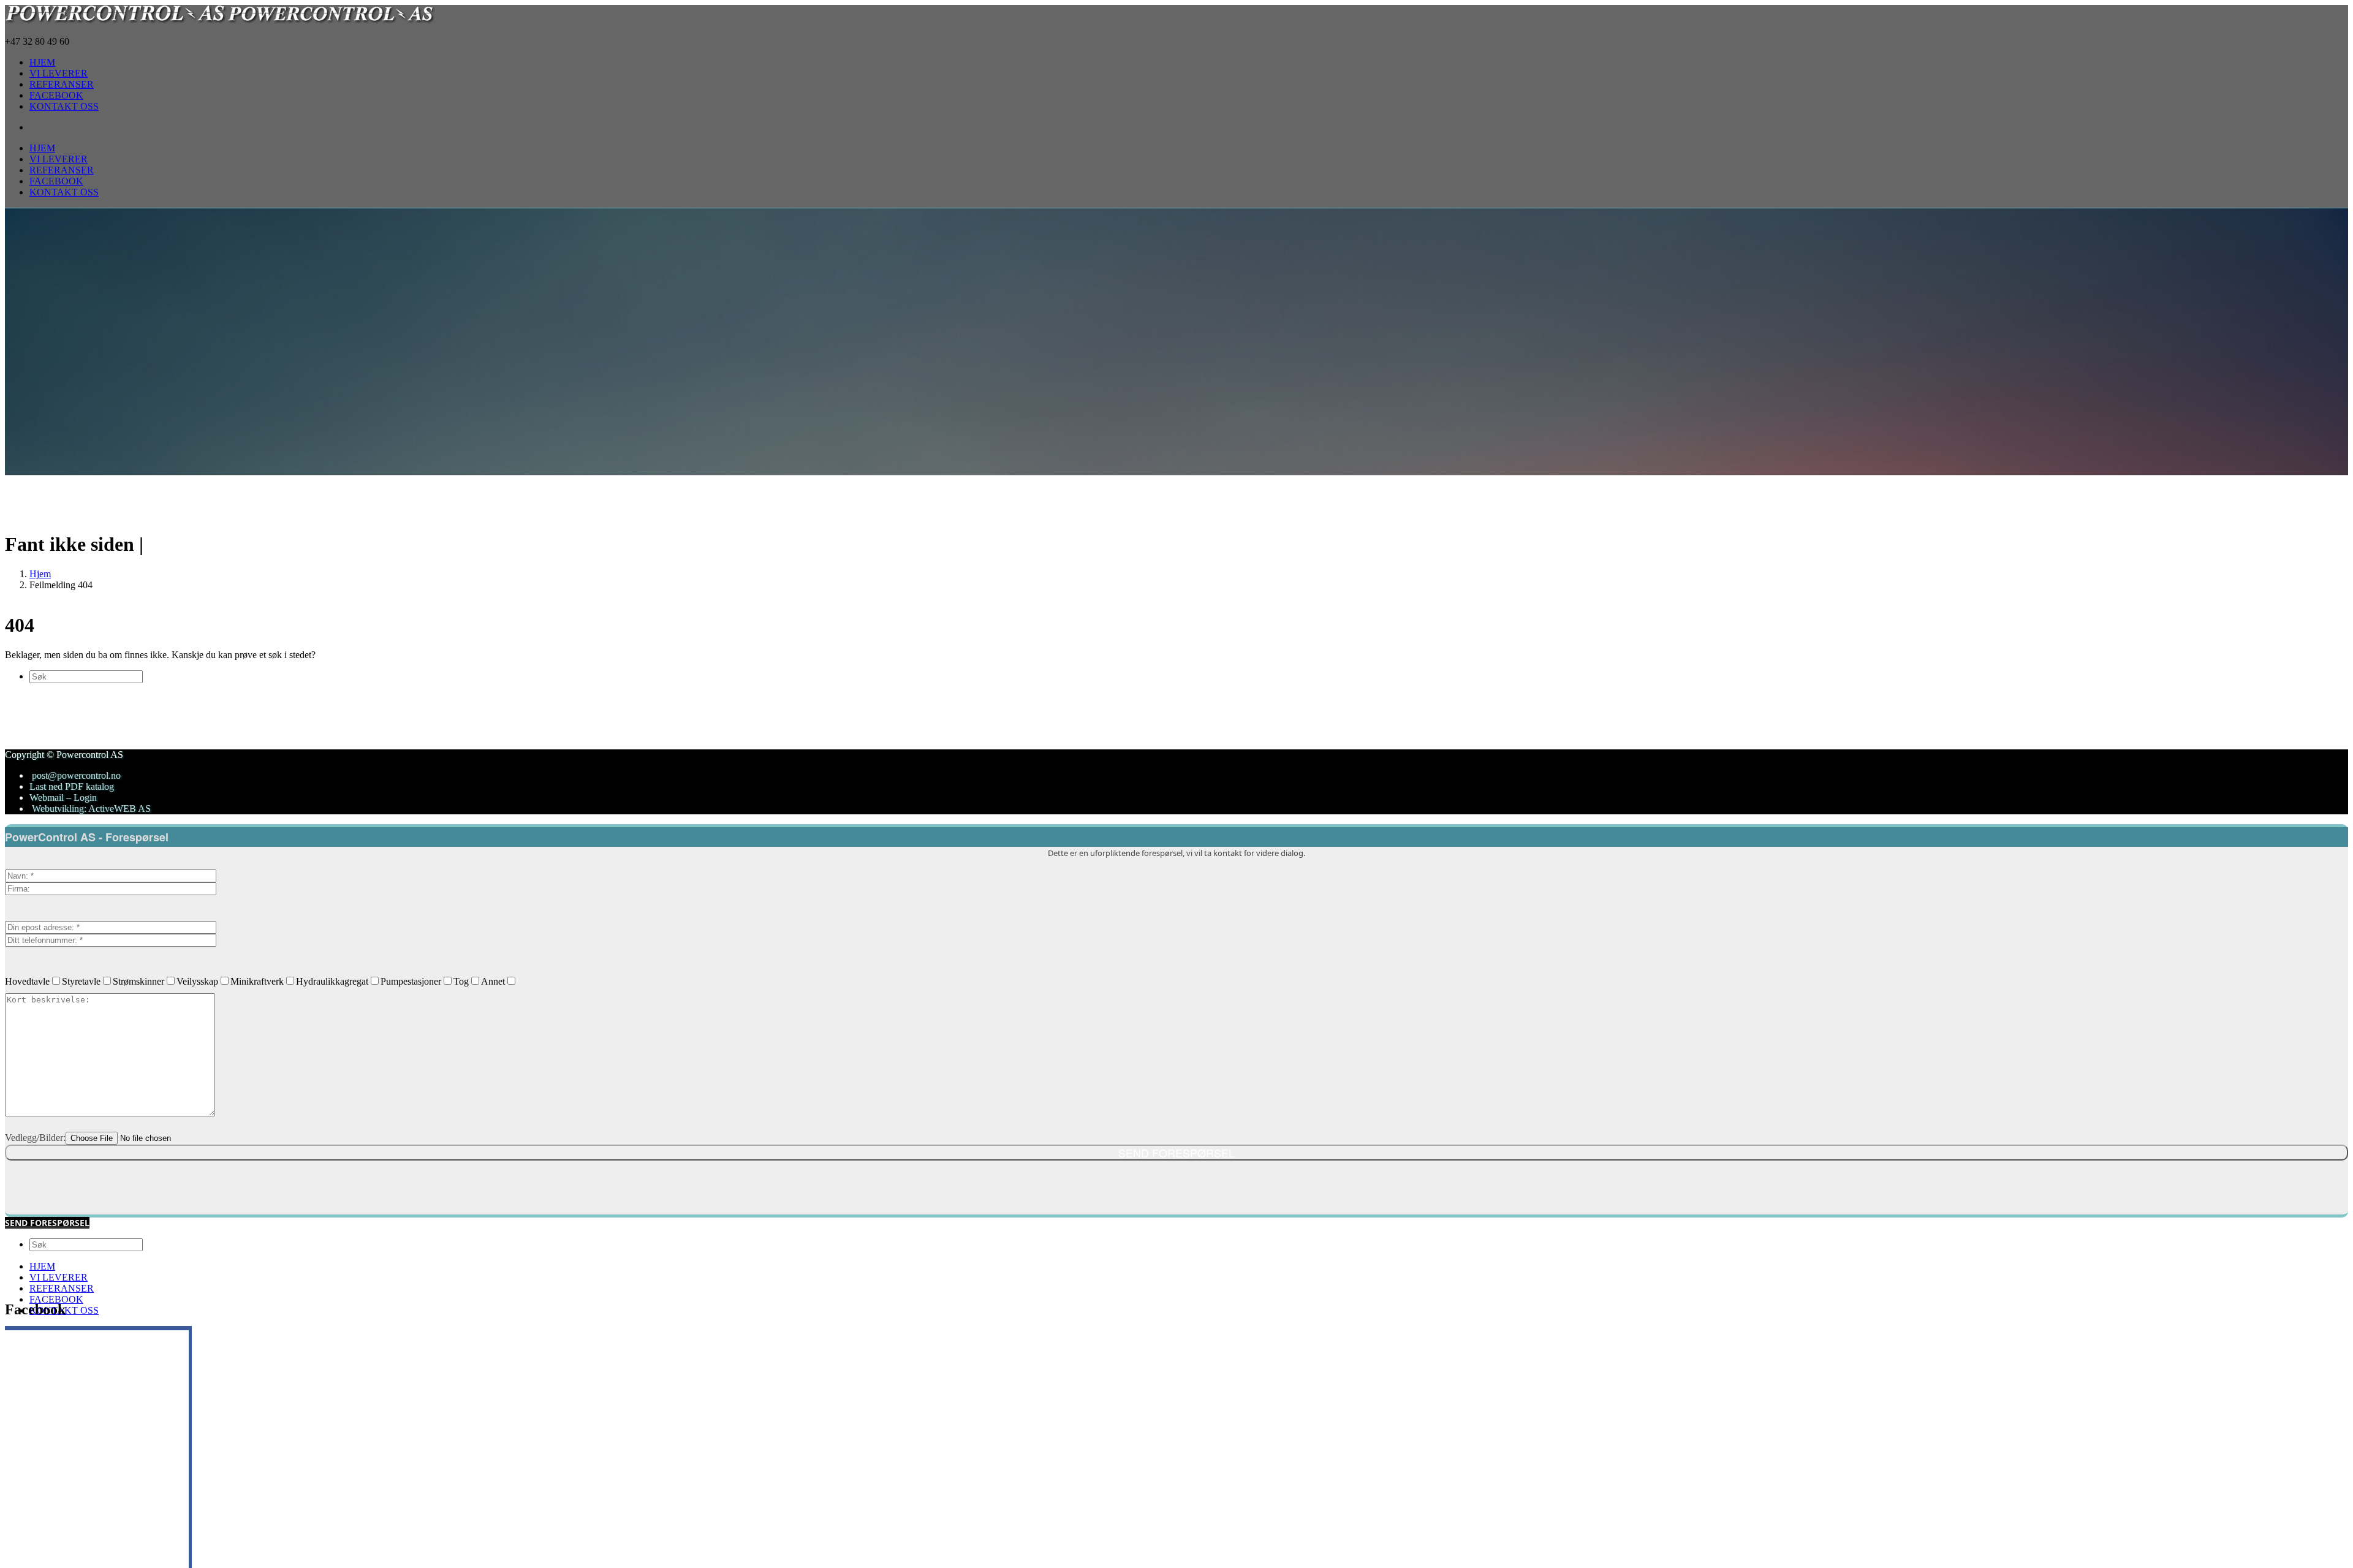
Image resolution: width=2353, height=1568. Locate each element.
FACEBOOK (56, 1299)
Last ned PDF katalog (72, 786)
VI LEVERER (59, 1277)
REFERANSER (62, 1288)
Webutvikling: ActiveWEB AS (90, 809)
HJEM (42, 1266)
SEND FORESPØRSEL (47, 1223)
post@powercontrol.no (76, 775)
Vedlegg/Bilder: (35, 1138)
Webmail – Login (63, 797)
